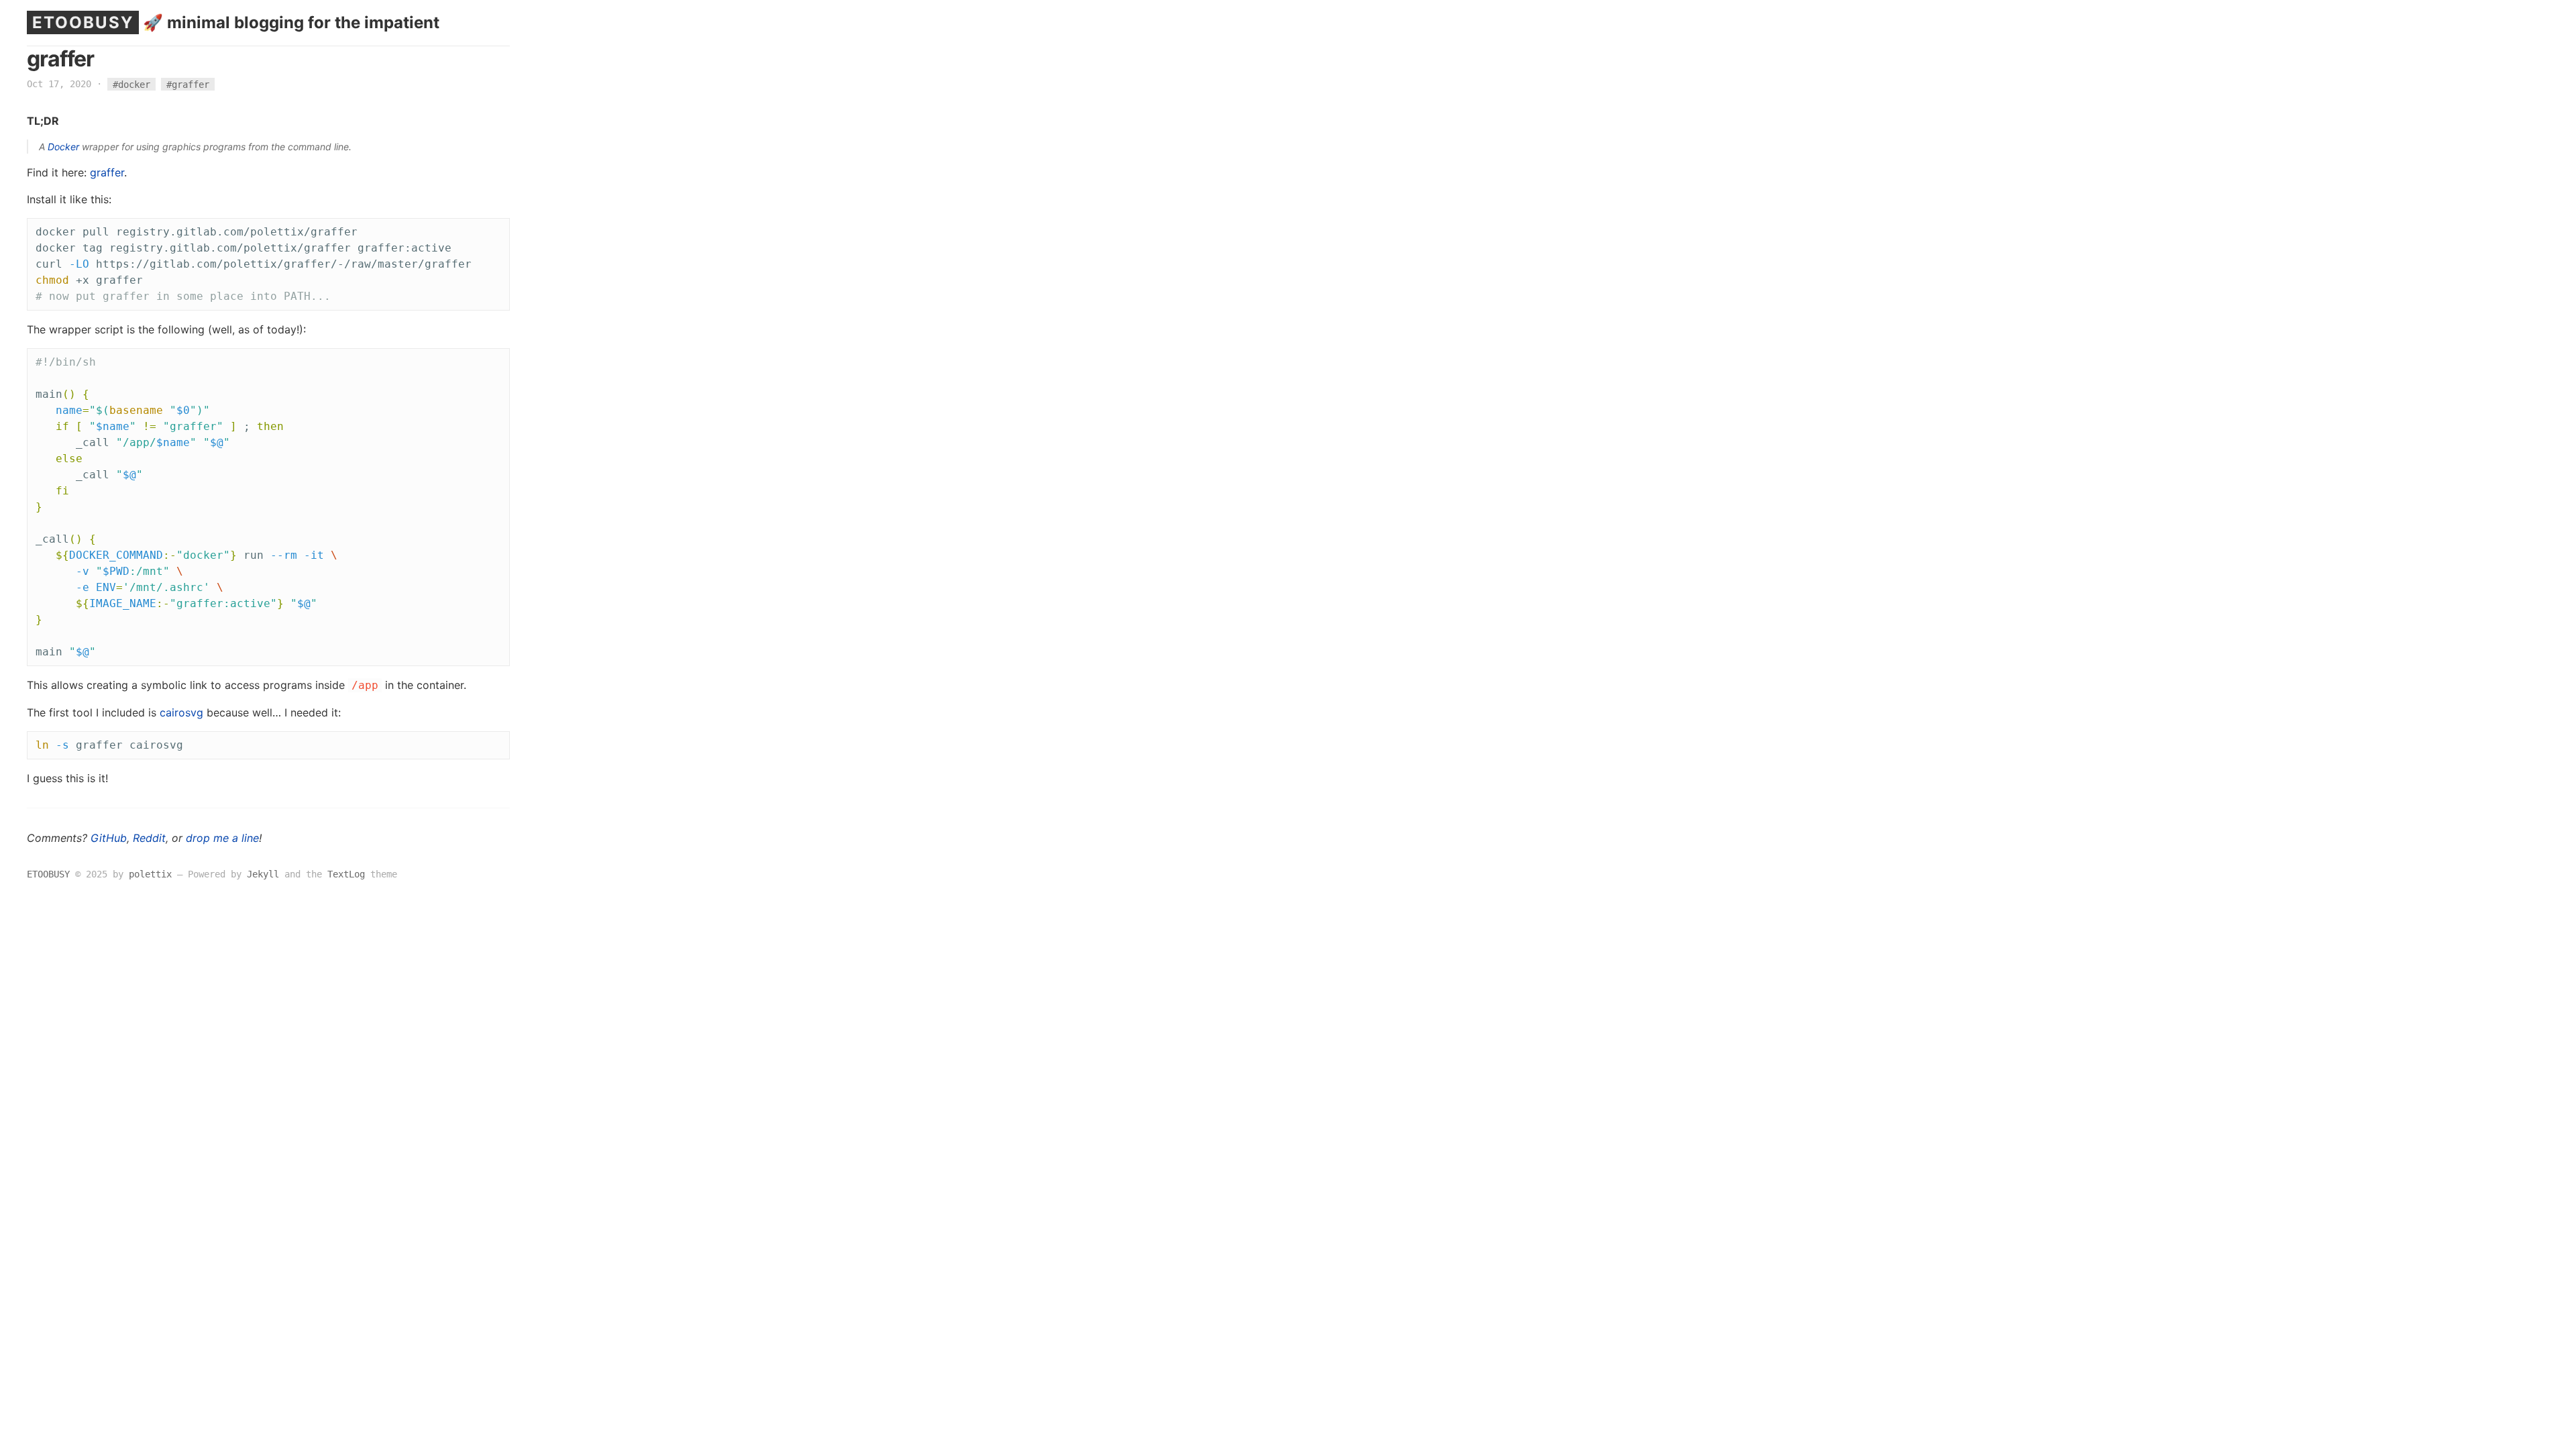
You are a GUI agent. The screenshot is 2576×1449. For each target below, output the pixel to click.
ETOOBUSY (83, 22)
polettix (150, 874)
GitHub (109, 838)
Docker (63, 147)
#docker (131, 84)
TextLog (346, 874)
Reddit (149, 838)
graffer (107, 172)
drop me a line (222, 838)
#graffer (188, 84)
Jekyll (263, 874)
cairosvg (181, 712)
